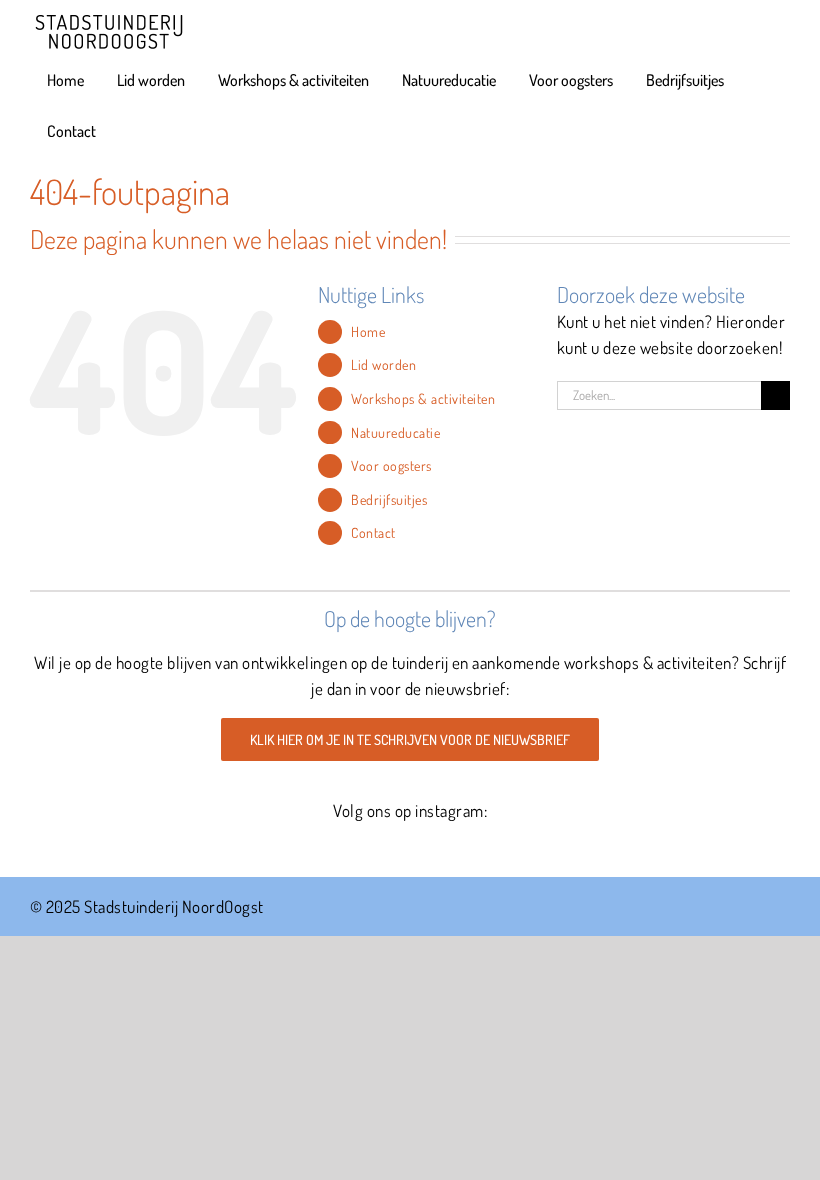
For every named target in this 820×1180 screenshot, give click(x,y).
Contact (373, 532)
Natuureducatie (395, 432)
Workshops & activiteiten (423, 398)
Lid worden (383, 364)
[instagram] (410, 849)
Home (368, 331)
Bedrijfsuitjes (389, 499)
